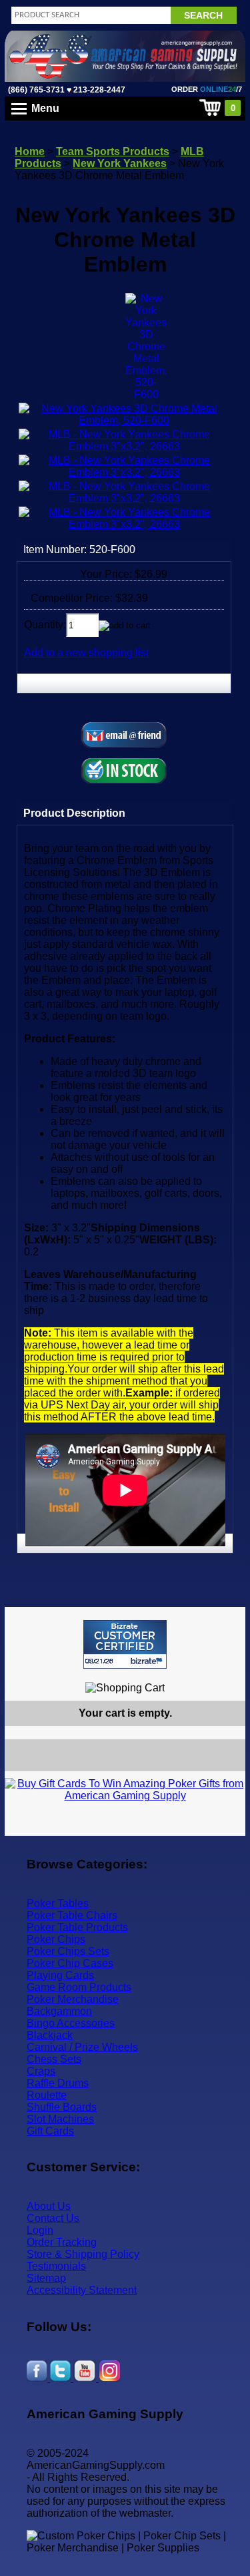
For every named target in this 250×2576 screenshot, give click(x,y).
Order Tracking (62, 2242)
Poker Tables (58, 1903)
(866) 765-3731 (36, 90)
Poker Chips (56, 1939)
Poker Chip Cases (70, 1963)
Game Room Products (79, 1987)
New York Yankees (120, 163)
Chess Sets (54, 2059)
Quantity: (45, 625)
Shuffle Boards (62, 2107)
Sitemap (46, 2278)
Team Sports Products (113, 151)
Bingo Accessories (71, 2023)
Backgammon (59, 2011)
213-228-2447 (98, 90)
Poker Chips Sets (68, 1951)
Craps (41, 2071)
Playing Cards (60, 1975)
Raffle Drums (58, 2083)
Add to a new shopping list (86, 653)
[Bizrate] (227, 1674)
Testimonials (56, 2266)
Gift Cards (50, 2131)
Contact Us (53, 2218)
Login (40, 2230)
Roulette (47, 2095)
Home (30, 151)
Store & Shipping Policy (83, 2254)
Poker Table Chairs (72, 1915)
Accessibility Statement (82, 2290)
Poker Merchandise (73, 1999)
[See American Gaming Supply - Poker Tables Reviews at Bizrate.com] (125, 1644)
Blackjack (50, 2035)
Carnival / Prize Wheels (82, 2047)
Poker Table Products (77, 1927)
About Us (49, 2206)
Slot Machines (60, 2119)
